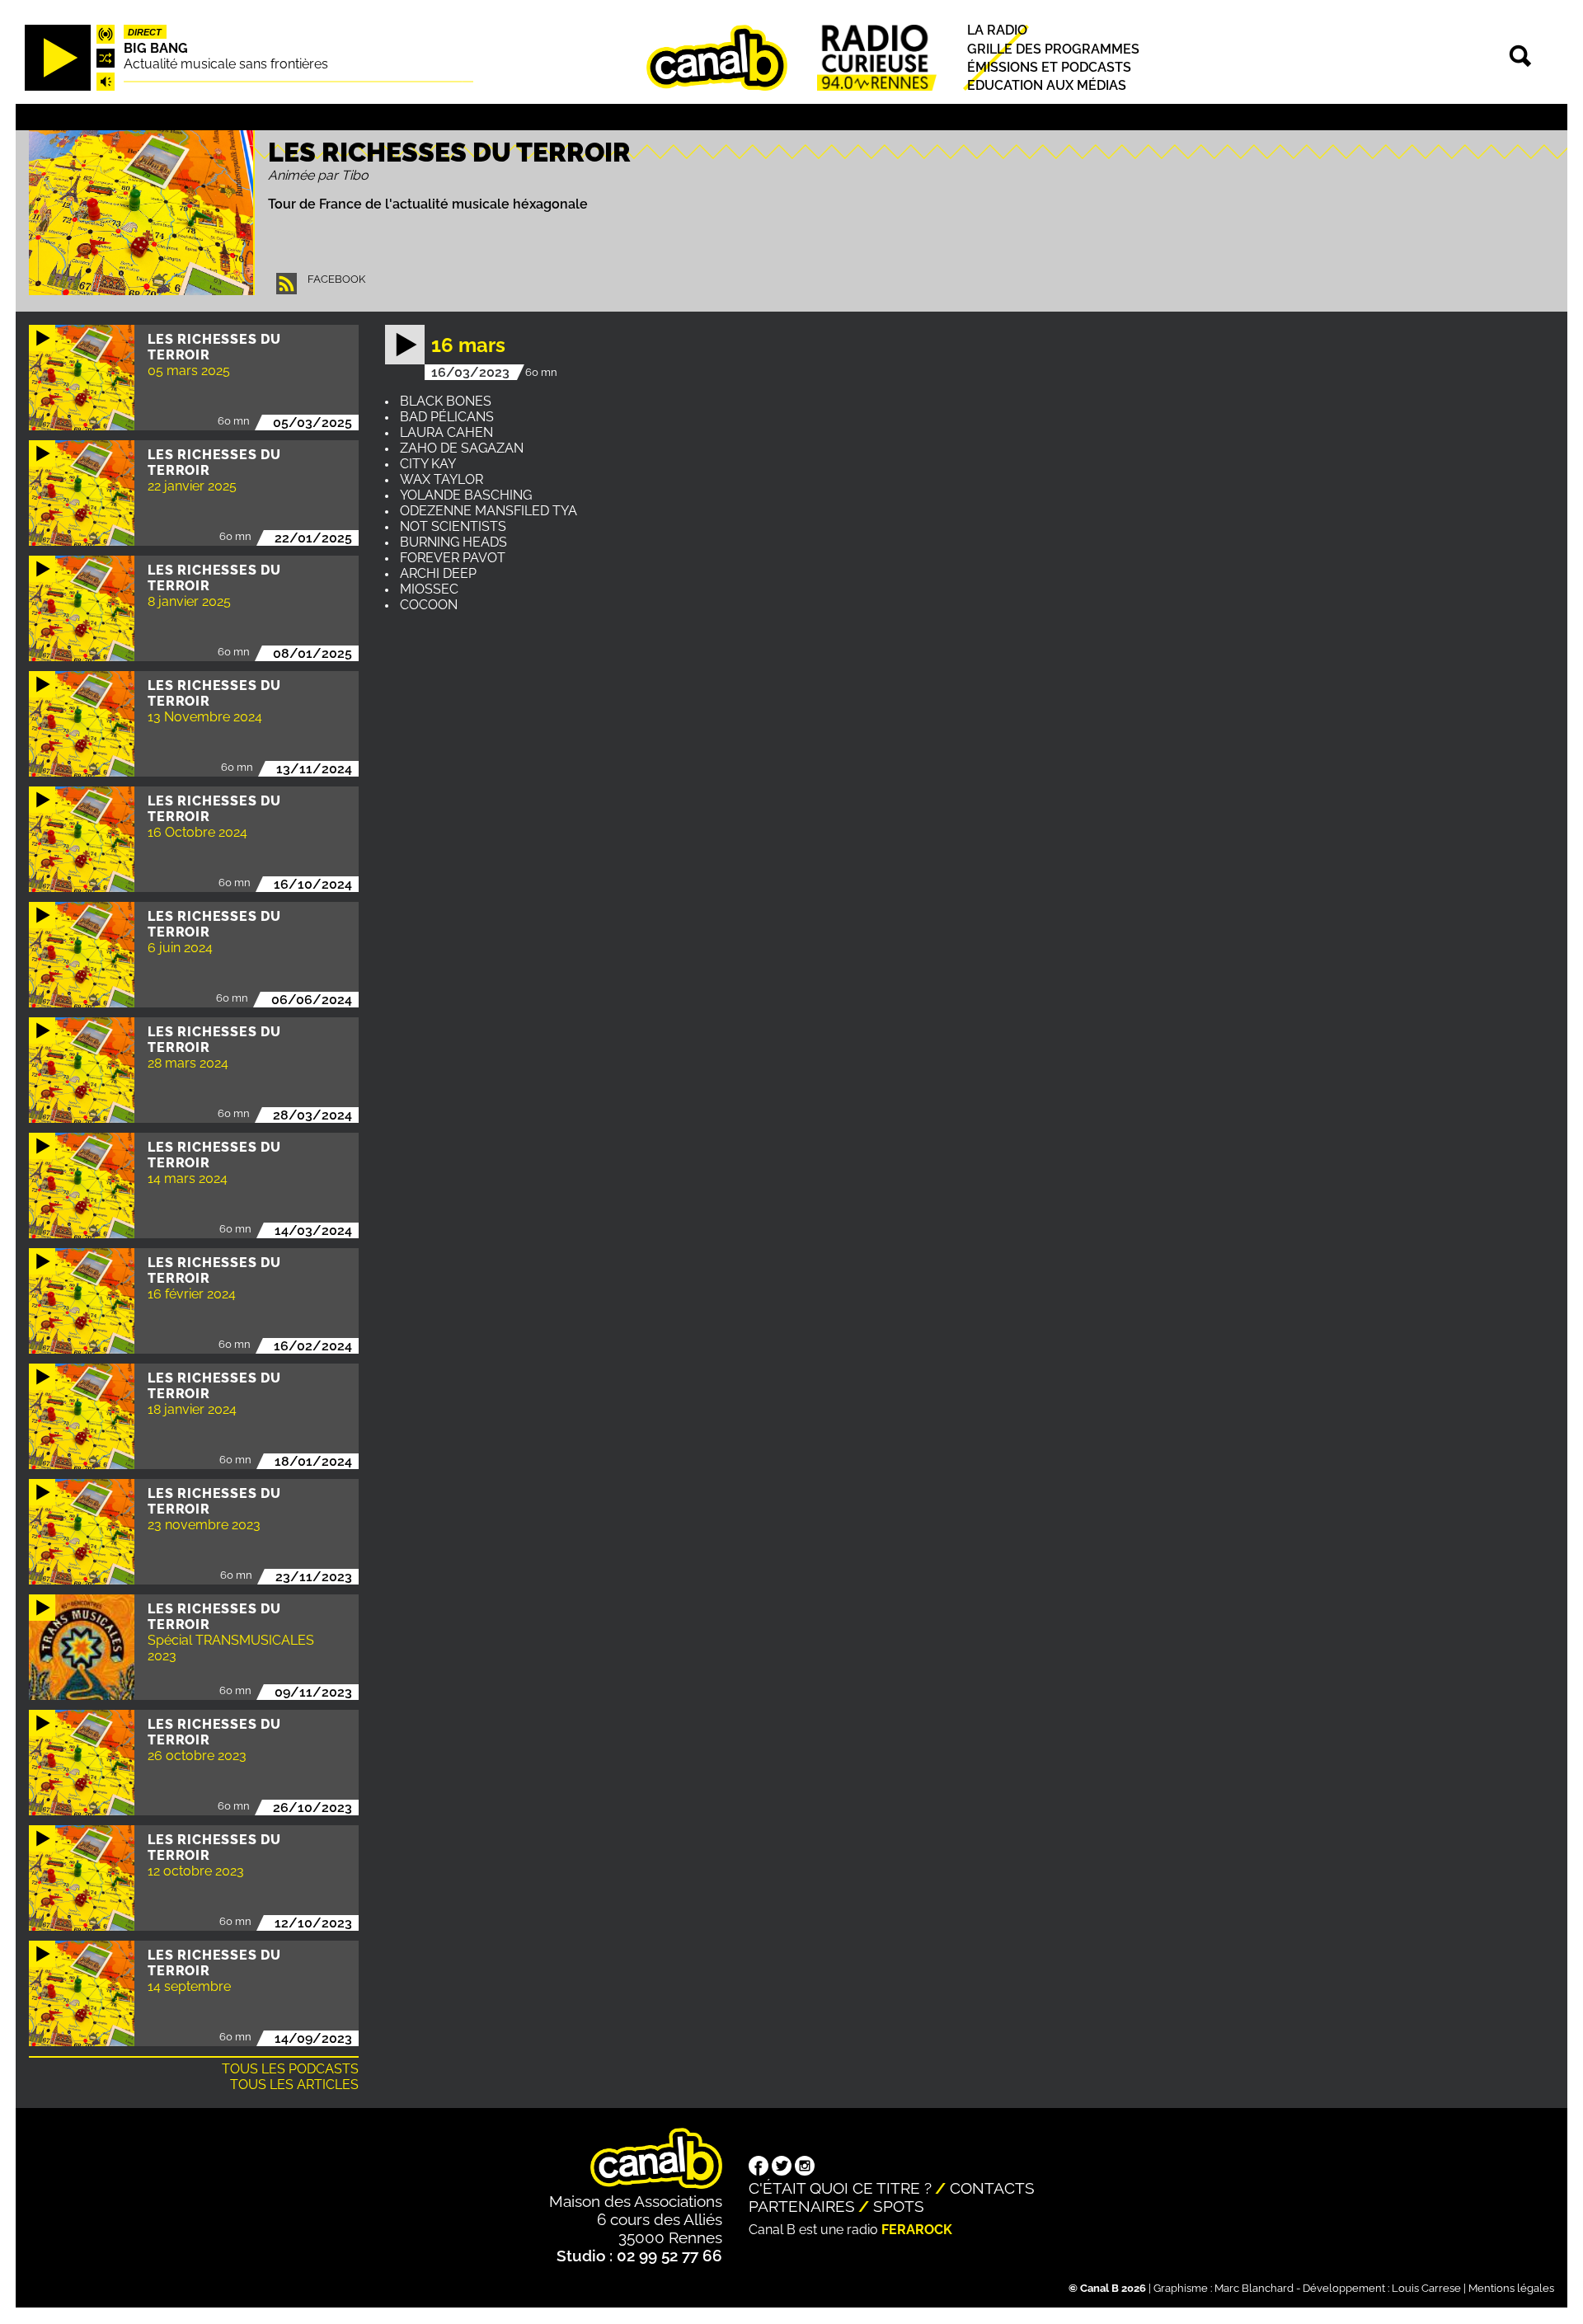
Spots (899, 2206)
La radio (997, 31)
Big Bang (156, 48)
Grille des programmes (1053, 49)
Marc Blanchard (1254, 2288)
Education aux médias (1047, 85)
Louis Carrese (1426, 2288)
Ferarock (917, 2230)
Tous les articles (294, 2085)
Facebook (336, 279)
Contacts (992, 2188)
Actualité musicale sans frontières (226, 64)
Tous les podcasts (290, 2069)
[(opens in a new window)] (759, 2167)
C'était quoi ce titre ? (840, 2188)
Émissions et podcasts (1049, 67)
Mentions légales (1511, 2288)
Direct (145, 32)
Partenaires (802, 2206)
